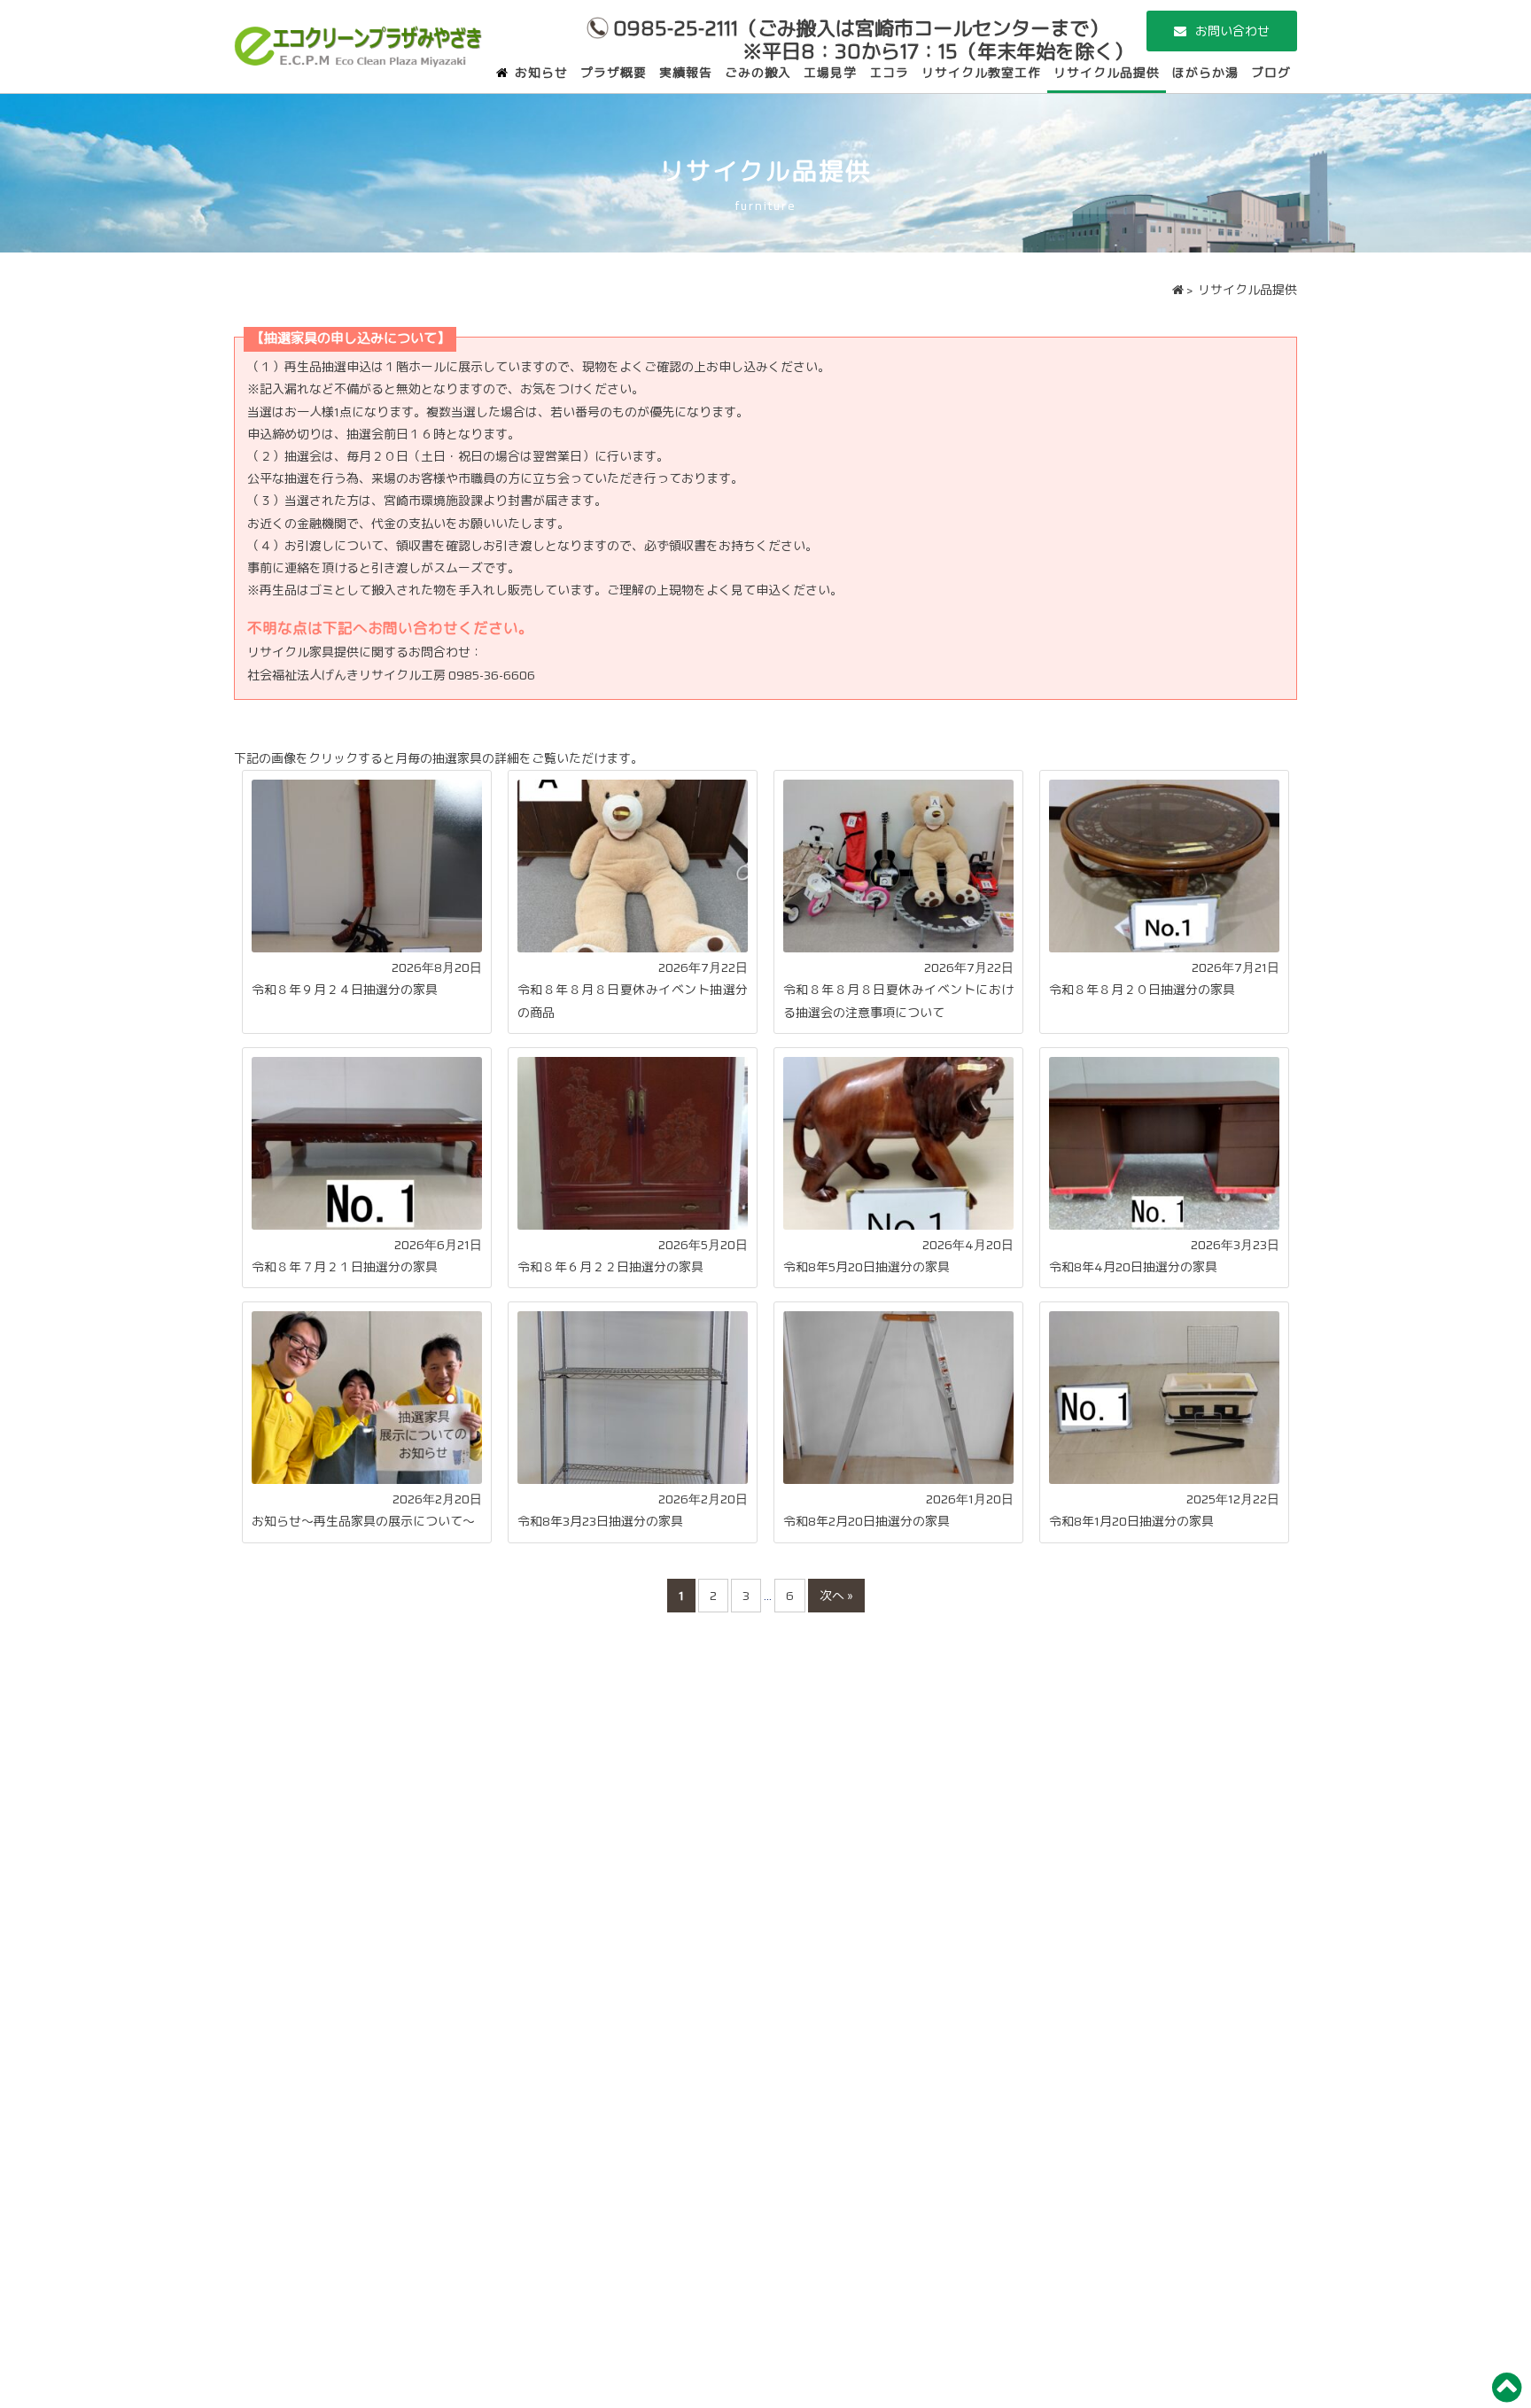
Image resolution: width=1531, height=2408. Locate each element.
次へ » (836, 1596)
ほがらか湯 (1205, 73)
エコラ (889, 73)
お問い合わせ (1232, 31)
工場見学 (830, 73)
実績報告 (686, 73)
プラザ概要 (614, 73)
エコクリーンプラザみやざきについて (358, 40)
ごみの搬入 (758, 73)
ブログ (1271, 73)
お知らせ (541, 73)
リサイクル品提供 (1107, 73)
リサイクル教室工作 (981, 73)
